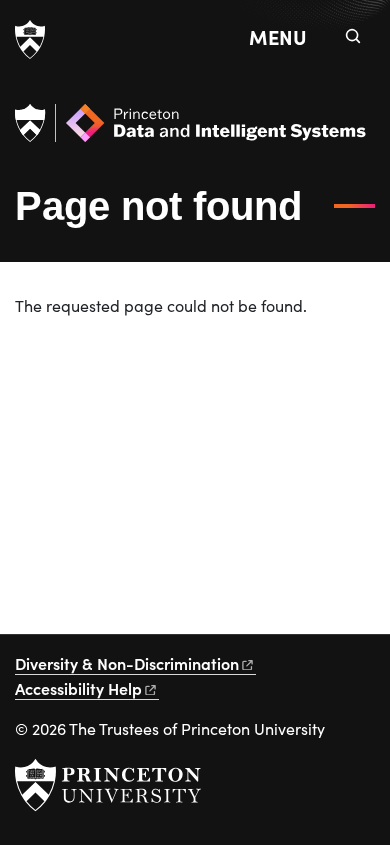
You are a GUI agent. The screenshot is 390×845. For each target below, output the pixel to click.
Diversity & (127, 663)
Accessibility (78, 688)
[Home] (190, 131)
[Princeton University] (30, 40)
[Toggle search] (353, 36)
